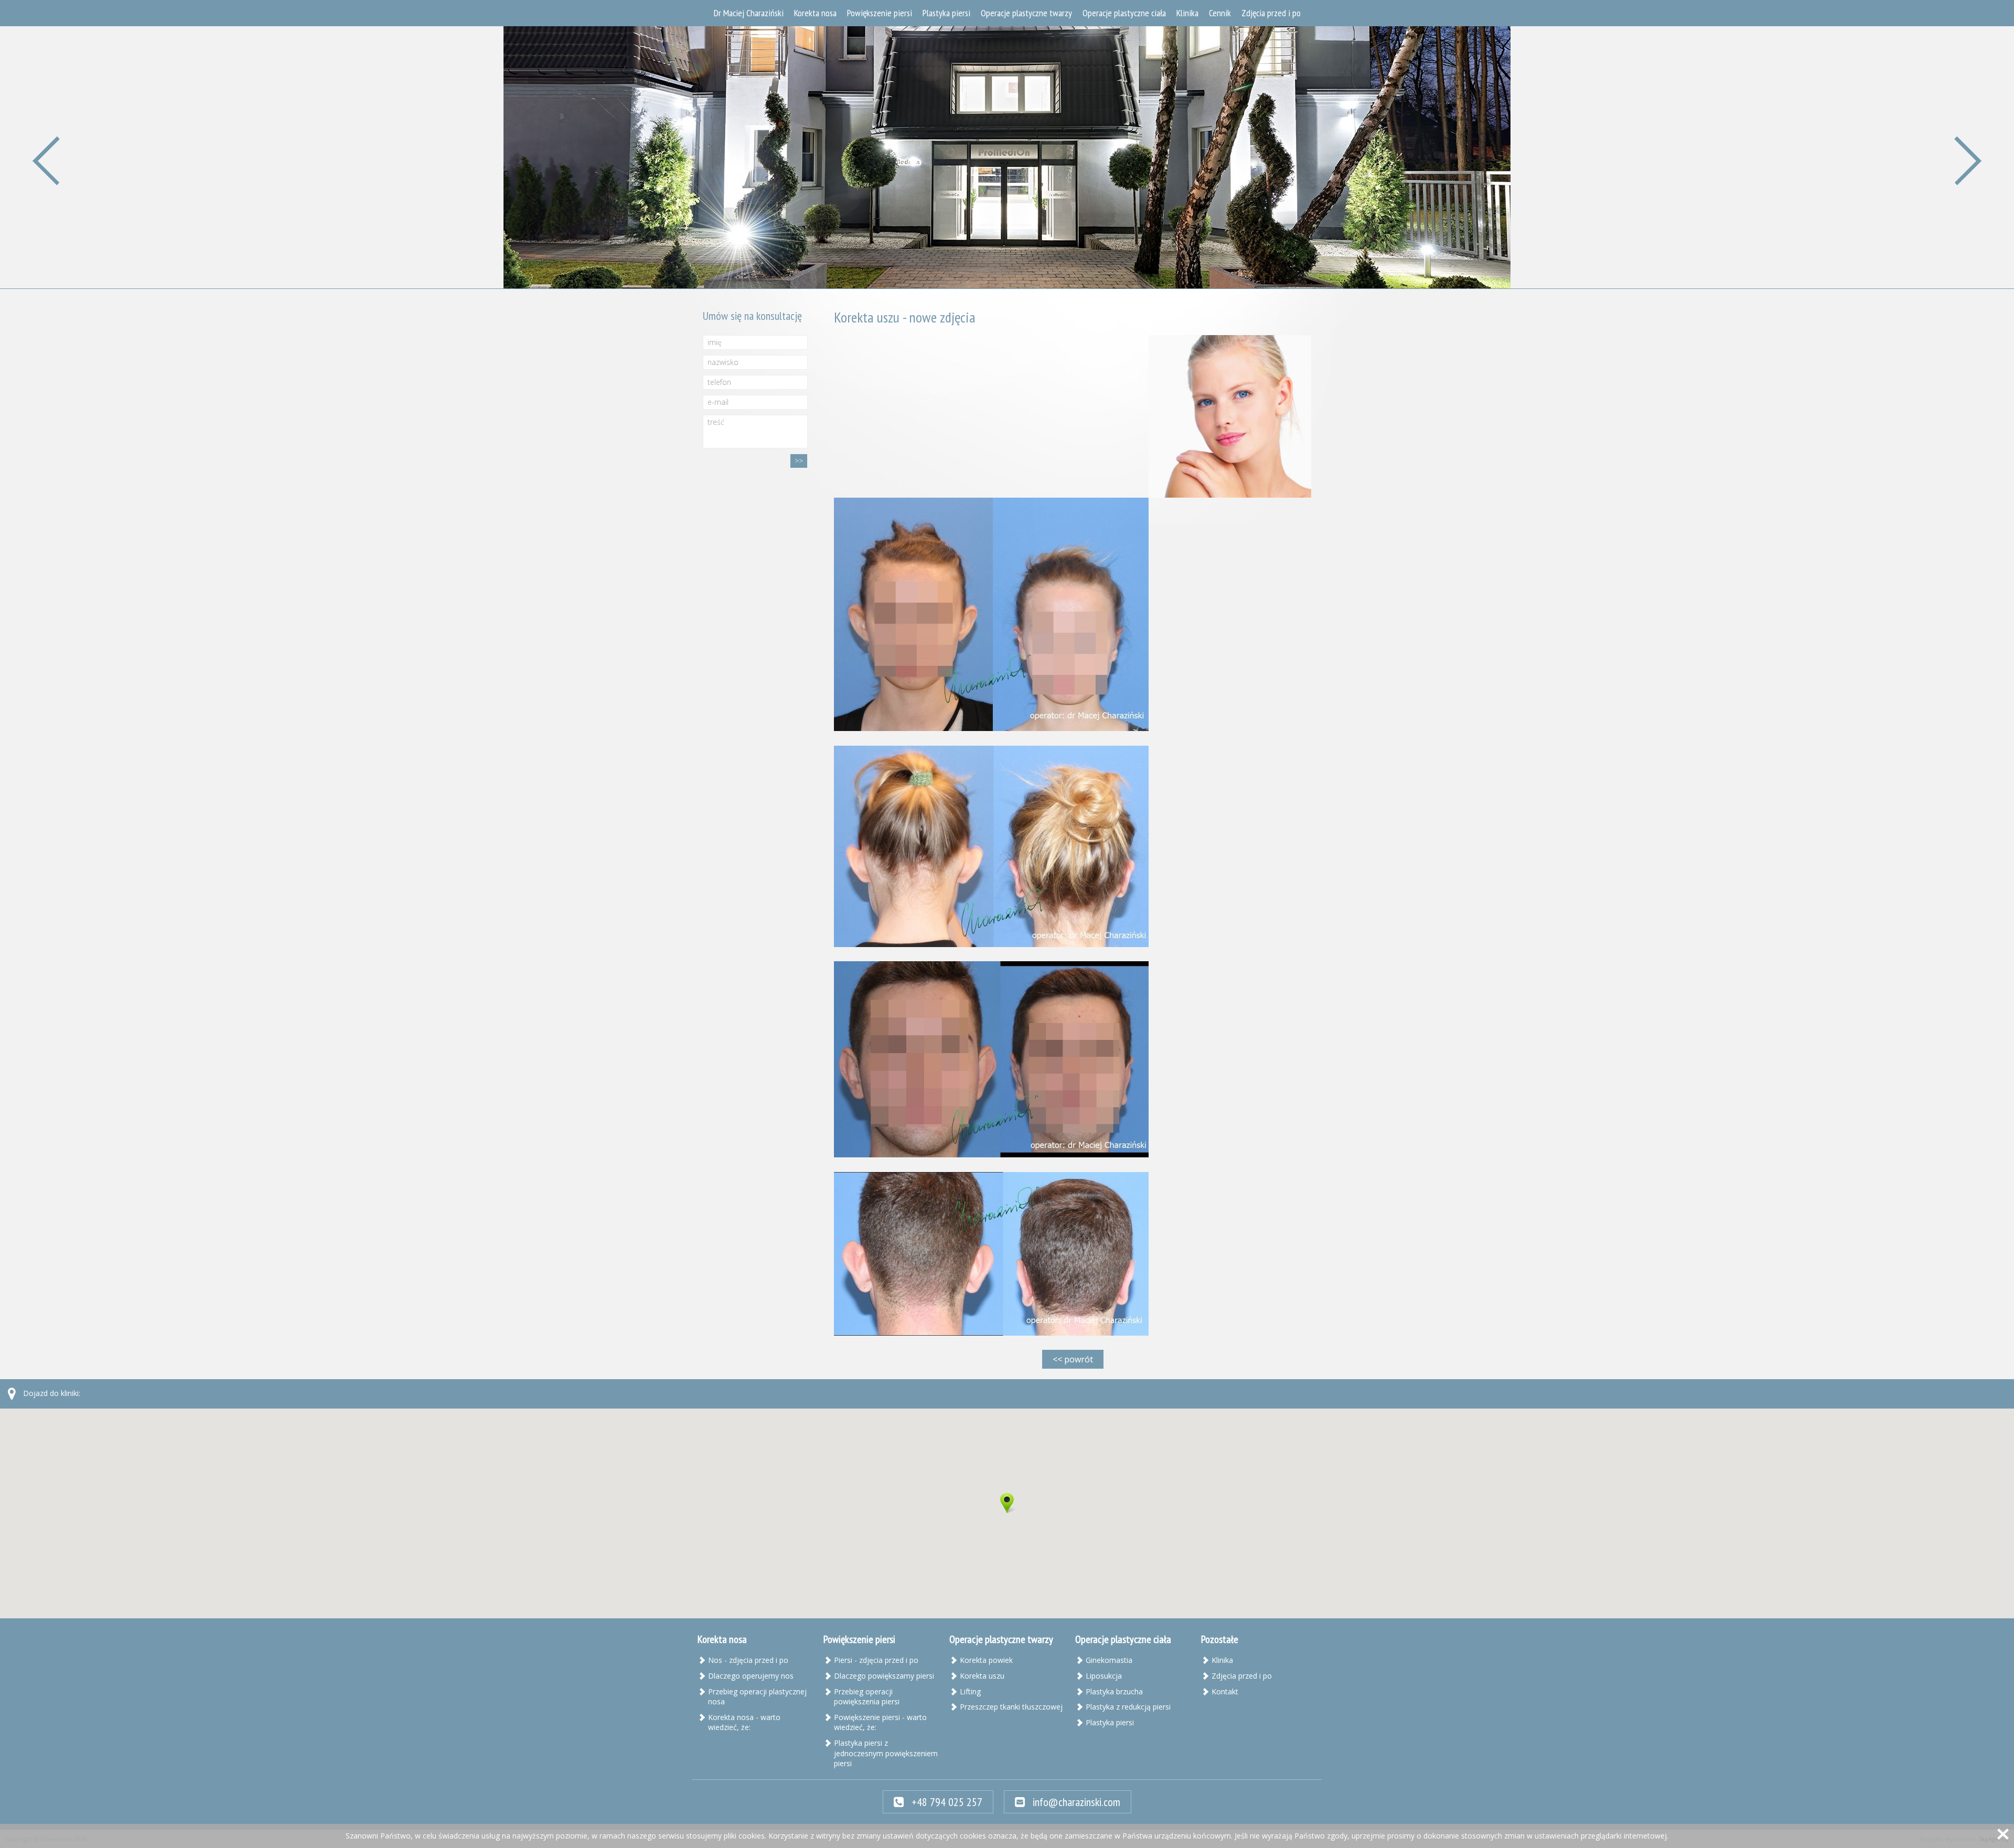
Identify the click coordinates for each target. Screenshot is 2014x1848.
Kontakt (1225, 1691)
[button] (1007, 1503)
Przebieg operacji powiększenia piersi (867, 1697)
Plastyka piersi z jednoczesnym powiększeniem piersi (886, 1753)
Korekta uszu (982, 1676)
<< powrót (1073, 1359)
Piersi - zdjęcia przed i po (876, 1660)
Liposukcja (1104, 1676)
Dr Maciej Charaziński (749, 13)
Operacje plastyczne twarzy (1026, 13)
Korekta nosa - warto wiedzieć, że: (744, 1722)
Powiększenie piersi (880, 13)
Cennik (1220, 13)
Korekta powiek (986, 1660)
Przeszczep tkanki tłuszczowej (1011, 1707)
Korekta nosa (815, 13)
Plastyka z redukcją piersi (1128, 1707)
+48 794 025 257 (946, 1802)
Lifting (970, 1691)
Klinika (1187, 13)
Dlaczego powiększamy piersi (884, 1676)
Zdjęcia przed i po (1271, 13)
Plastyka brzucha (1114, 1691)
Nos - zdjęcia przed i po (748, 1660)
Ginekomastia (1109, 1660)
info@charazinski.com (1075, 1802)
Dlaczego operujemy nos (751, 1676)
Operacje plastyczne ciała (1124, 13)
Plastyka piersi (946, 13)
